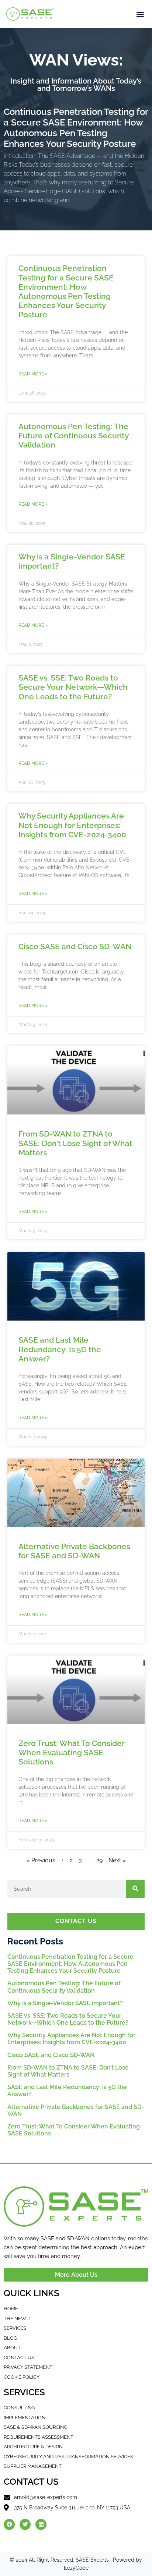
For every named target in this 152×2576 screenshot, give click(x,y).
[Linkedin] (41, 2524)
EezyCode (76, 2568)
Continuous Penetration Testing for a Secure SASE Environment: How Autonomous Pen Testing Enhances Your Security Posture (76, 128)
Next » (117, 1860)
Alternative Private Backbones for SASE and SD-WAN (74, 1551)
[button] (140, 14)
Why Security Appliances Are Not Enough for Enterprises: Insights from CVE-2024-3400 (72, 825)
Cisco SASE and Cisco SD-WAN (75, 946)
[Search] (135, 1889)
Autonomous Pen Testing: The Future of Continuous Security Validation (73, 436)
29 (99, 1860)
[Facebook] (9, 2524)
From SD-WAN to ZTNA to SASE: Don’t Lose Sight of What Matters (75, 1143)
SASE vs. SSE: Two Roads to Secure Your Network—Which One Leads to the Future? (73, 687)
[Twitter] (25, 2524)
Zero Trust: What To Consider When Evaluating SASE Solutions (72, 1752)
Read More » (33, 374)
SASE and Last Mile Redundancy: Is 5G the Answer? (60, 1349)
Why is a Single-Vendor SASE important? (65, 2003)
